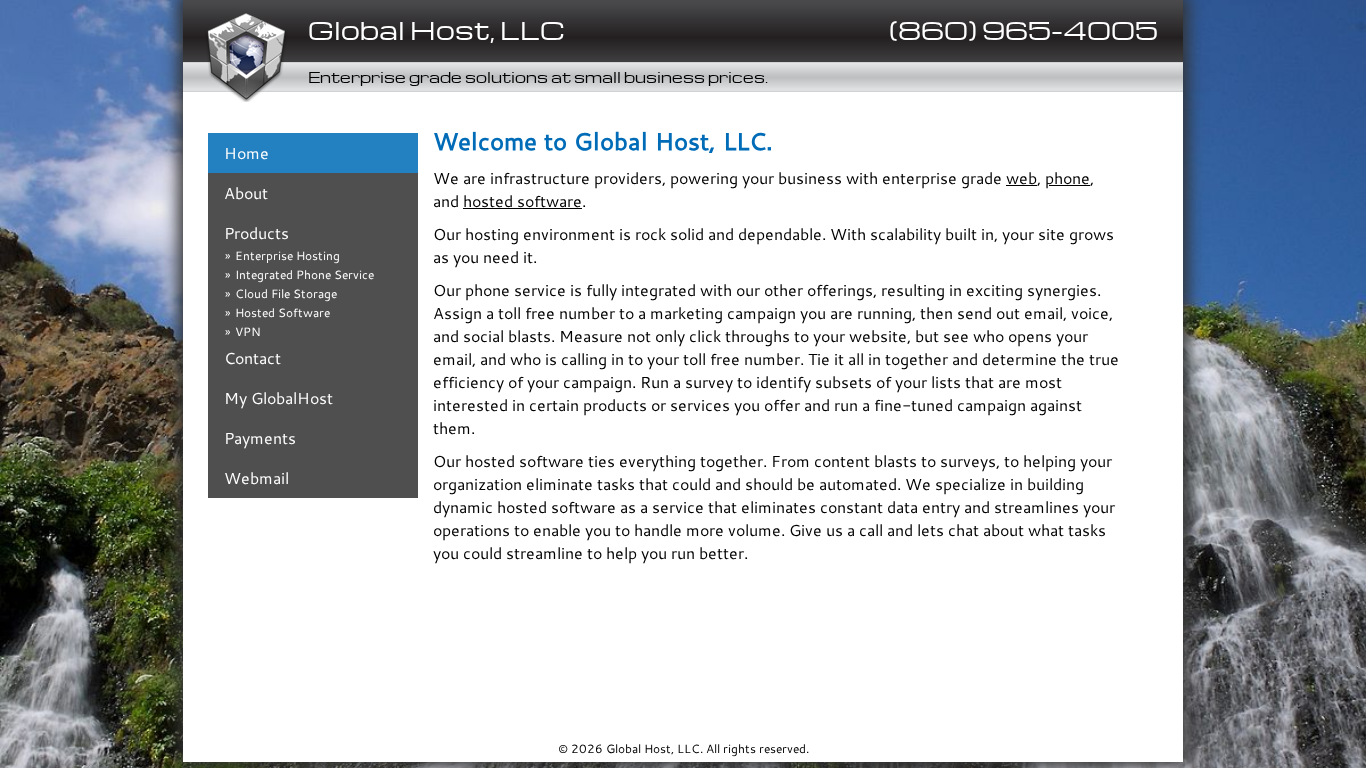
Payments (260, 437)
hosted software (522, 200)
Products (256, 232)
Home (246, 152)
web (1021, 177)
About (246, 192)
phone (1067, 177)
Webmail (256, 477)
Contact (252, 357)
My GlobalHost (278, 397)
